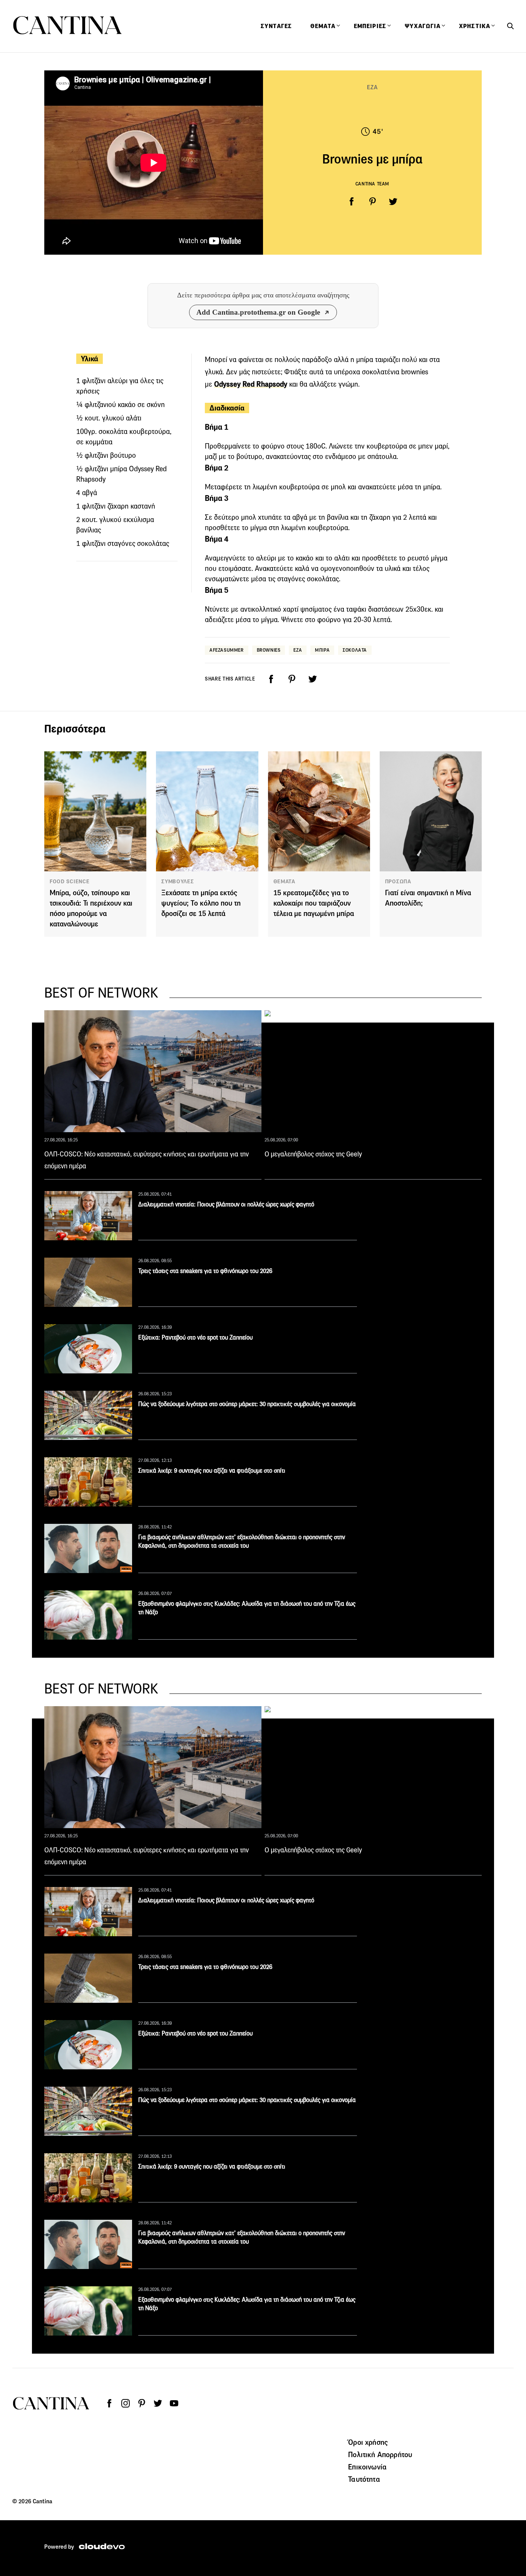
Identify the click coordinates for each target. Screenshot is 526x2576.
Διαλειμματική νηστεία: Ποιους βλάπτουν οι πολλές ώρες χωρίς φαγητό (226, 1204)
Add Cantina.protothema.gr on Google (258, 312)
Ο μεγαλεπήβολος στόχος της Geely (313, 1154)
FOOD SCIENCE (70, 881)
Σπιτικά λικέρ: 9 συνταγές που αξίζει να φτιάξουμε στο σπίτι (212, 1471)
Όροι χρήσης (368, 2442)
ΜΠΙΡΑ (322, 650)
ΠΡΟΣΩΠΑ (398, 881)
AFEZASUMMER (227, 650)
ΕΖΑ (372, 87)
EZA (298, 650)
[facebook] (352, 202)
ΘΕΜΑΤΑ (284, 881)
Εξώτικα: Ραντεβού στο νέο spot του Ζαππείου (195, 1337)
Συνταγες (276, 26)
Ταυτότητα (364, 2479)
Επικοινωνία (367, 2467)
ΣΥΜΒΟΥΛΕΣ (178, 881)
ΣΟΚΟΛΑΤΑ (355, 650)
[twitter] (393, 202)
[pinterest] (372, 202)
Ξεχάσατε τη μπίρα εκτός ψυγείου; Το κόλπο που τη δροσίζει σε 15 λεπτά (201, 903)
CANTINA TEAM (372, 184)
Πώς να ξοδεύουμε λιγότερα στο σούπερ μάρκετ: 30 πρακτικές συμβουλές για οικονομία (247, 1404)
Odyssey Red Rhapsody (251, 384)
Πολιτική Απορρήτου (380, 2454)
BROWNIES (269, 650)
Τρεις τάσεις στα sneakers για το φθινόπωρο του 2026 (205, 1271)
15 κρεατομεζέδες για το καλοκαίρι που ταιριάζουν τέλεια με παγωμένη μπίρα (314, 903)
